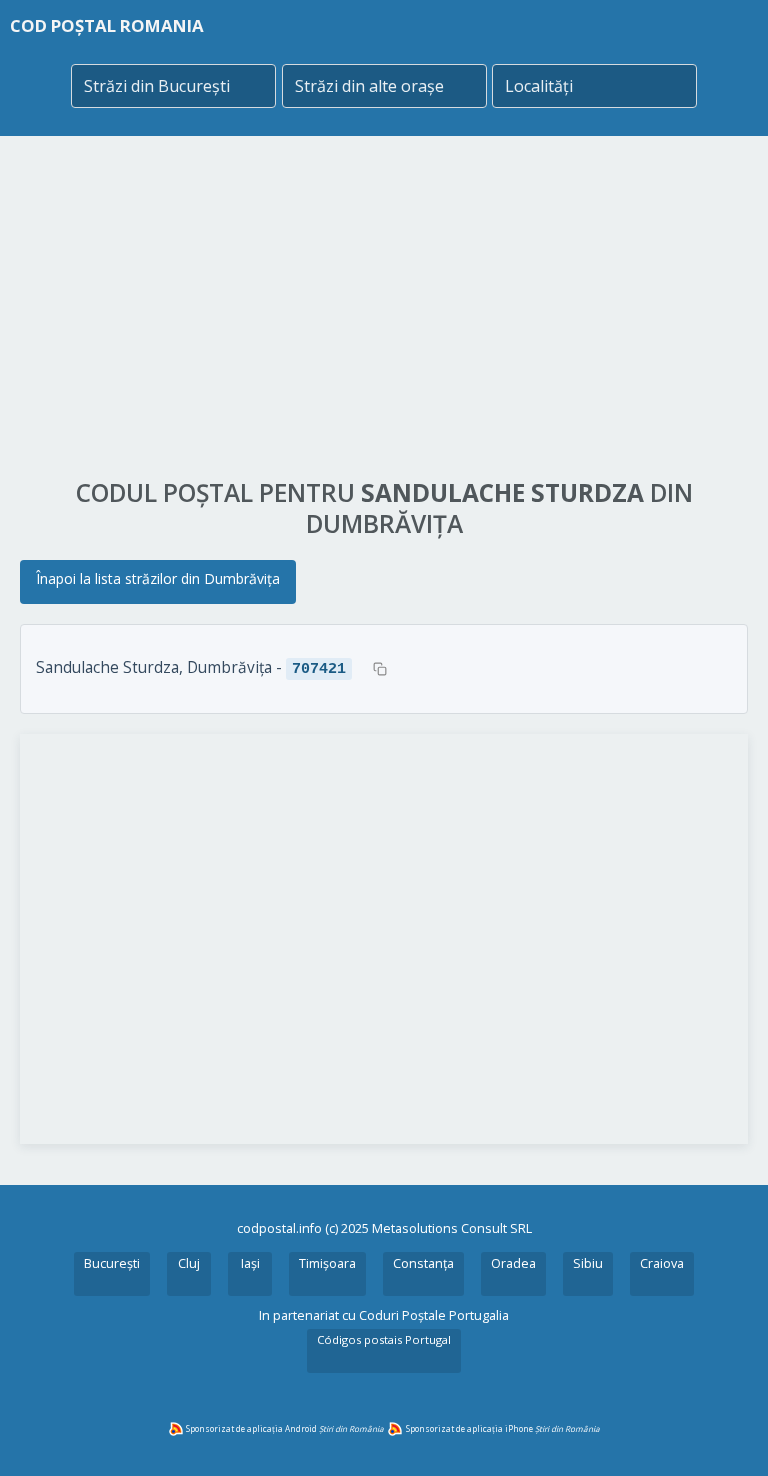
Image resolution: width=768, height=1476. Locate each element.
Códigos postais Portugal (384, 1339)
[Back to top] (726, 1434)
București (112, 1263)
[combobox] (173, 86)
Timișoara (327, 1263)
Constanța (423, 1263)
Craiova (662, 1263)
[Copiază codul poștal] (380, 669)
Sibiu (588, 1263)
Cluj (189, 1263)
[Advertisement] (384, 307)
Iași (250, 1263)
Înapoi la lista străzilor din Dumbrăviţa (158, 578)
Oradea (513, 1263)
